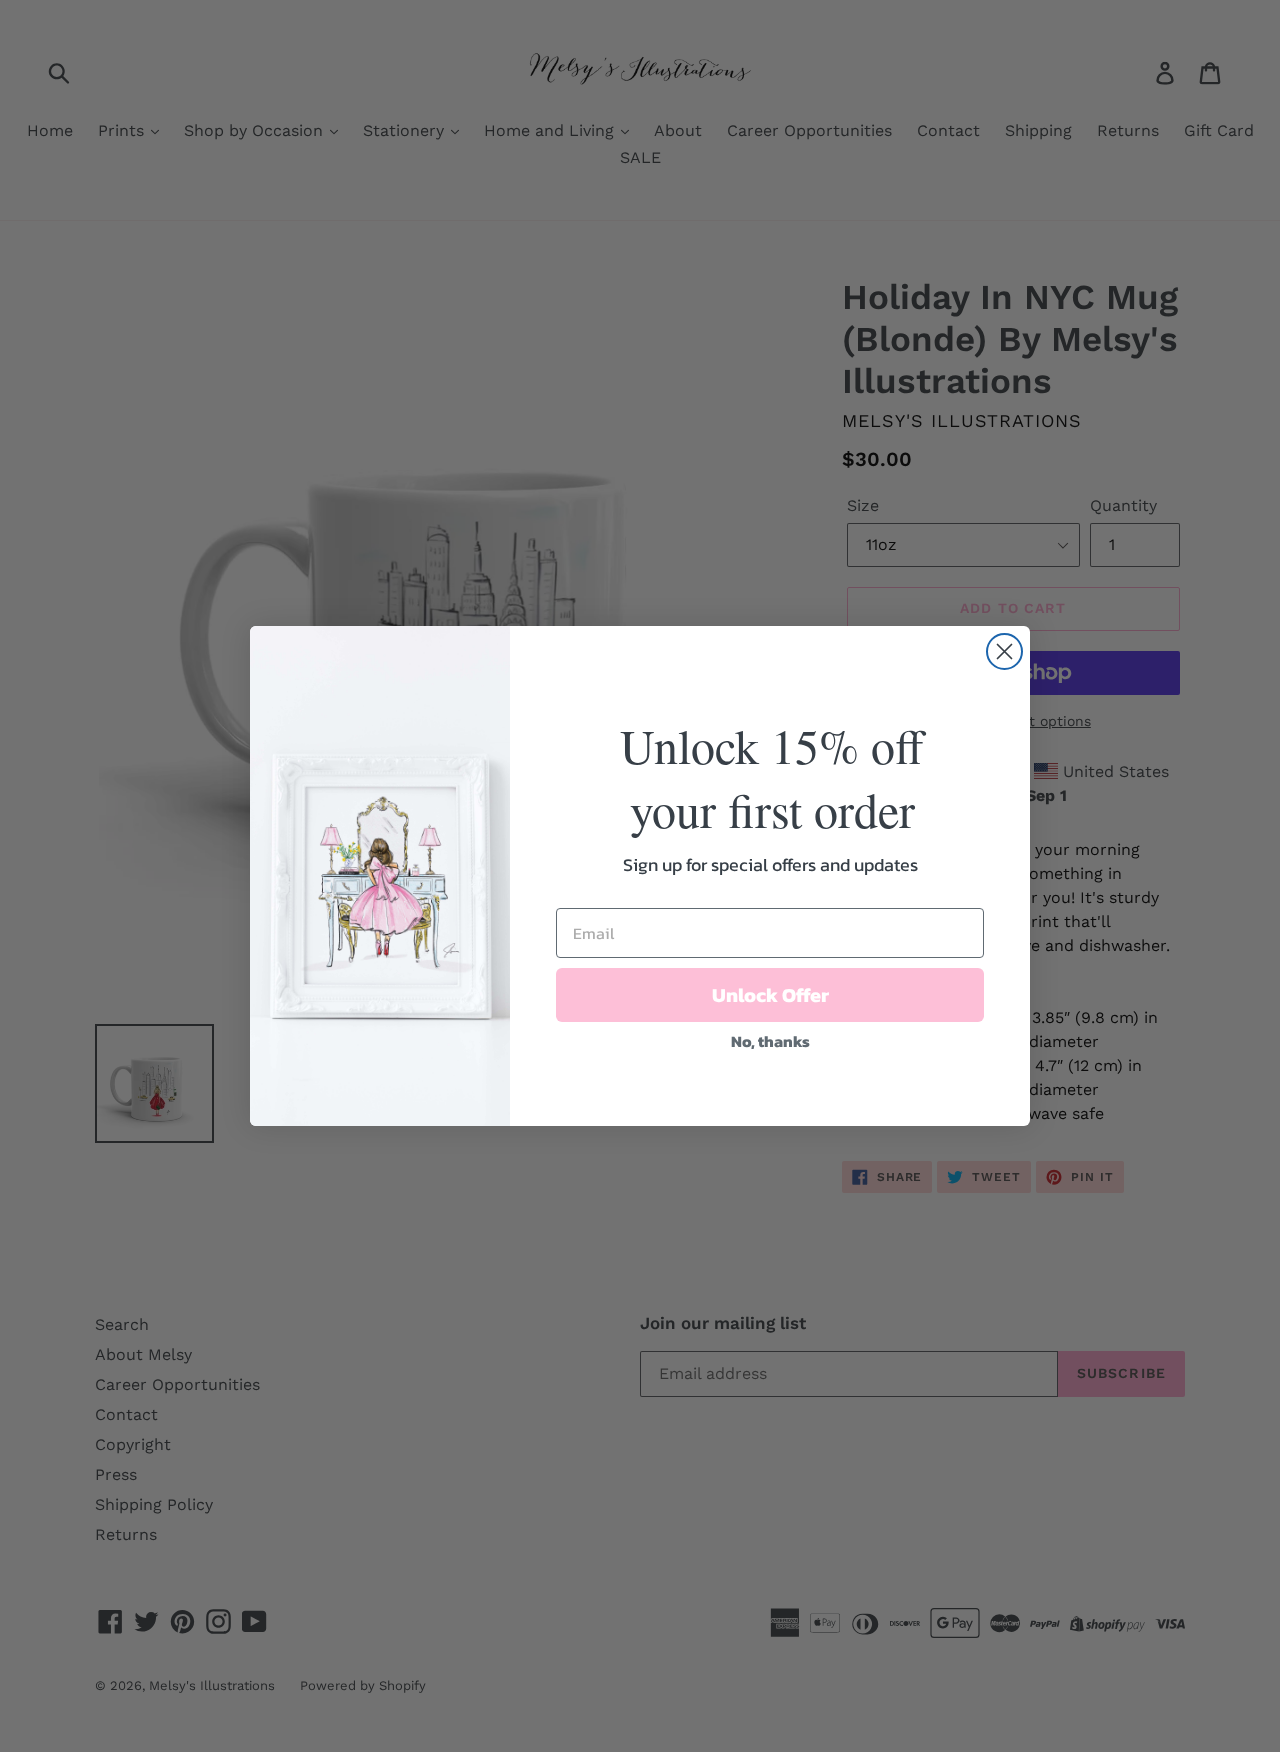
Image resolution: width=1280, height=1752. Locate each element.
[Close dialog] (1004, 651)
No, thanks (770, 1041)
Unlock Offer (770, 995)
